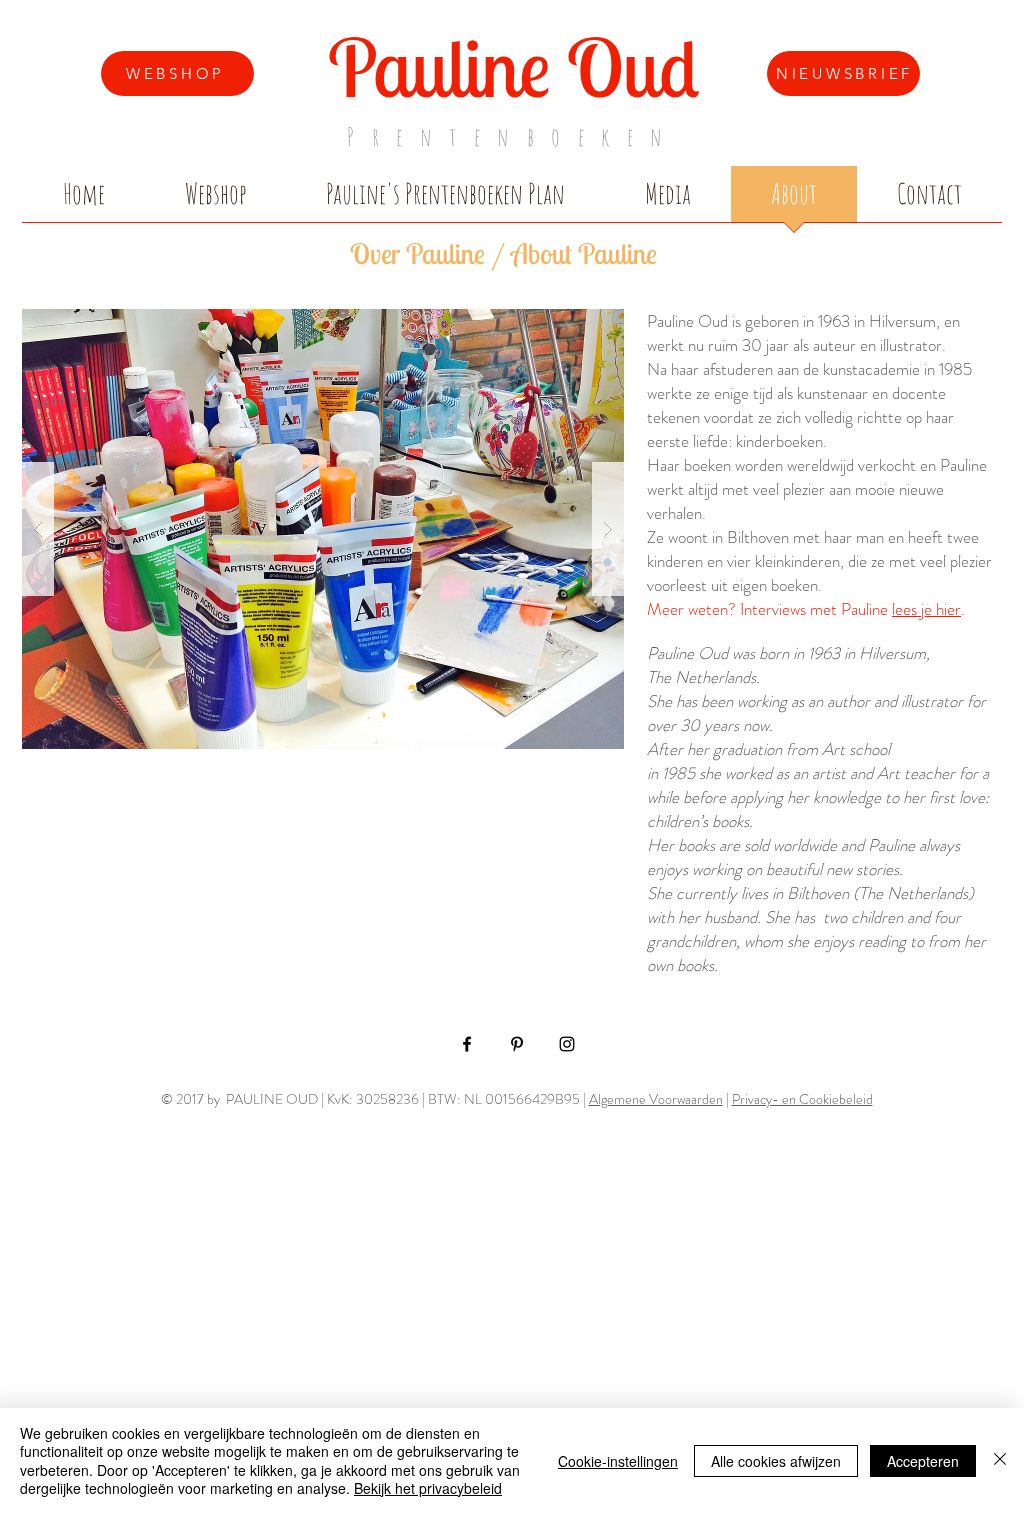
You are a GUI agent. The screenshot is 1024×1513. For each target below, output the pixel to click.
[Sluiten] (1000, 1460)
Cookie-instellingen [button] (618, 1461)
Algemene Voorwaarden (656, 1099)
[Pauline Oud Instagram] (567, 1044)
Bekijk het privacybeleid (428, 1488)
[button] (323, 529)
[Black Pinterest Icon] (517, 1044)
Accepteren (923, 1461)
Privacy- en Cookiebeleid (802, 1099)
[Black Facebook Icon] (467, 1044)
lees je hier (926, 609)
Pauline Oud (513, 67)
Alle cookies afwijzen (776, 1461)
